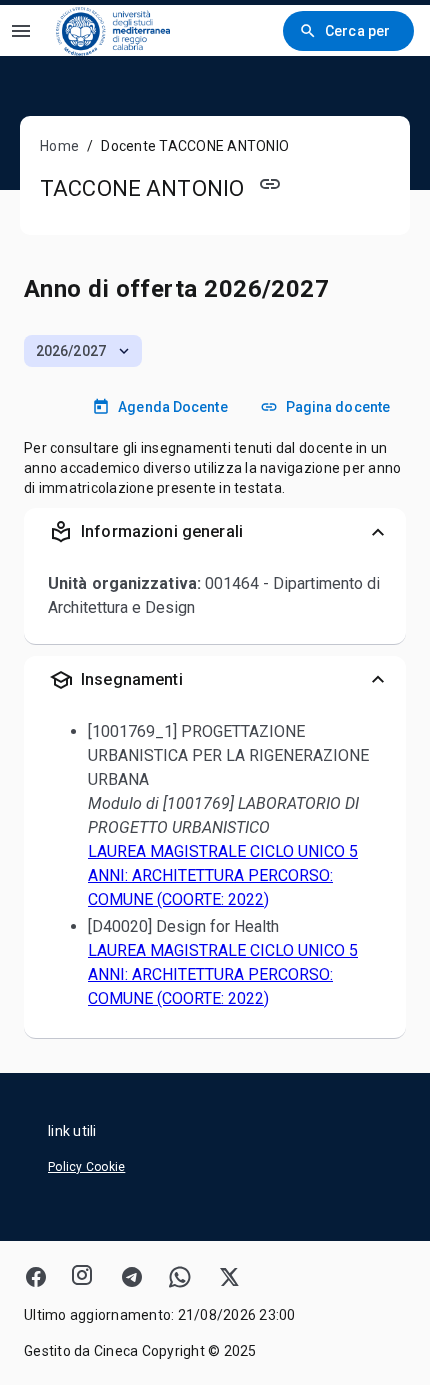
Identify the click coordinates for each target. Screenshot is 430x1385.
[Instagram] (84, 1277)
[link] (113, 30)
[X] (228, 1277)
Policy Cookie (86, 1167)
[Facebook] (36, 1277)
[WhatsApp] (180, 1277)
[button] (83, 351)
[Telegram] (132, 1277)
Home (59, 146)
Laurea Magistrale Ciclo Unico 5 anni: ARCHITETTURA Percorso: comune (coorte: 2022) (223, 875)
